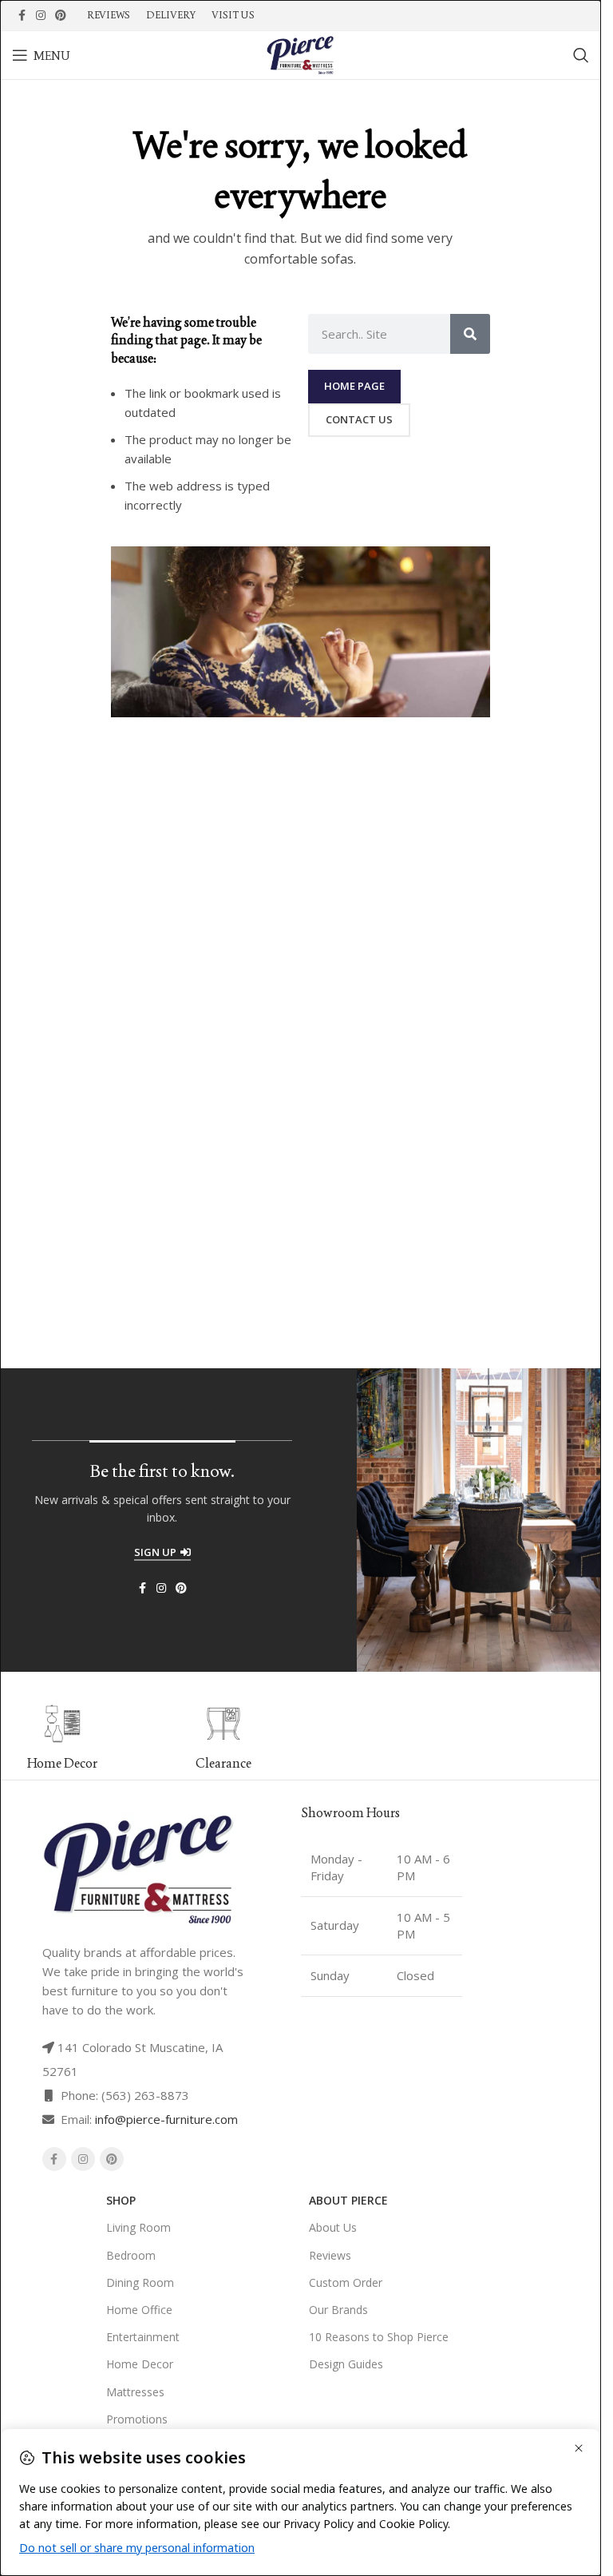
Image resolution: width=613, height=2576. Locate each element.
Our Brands (338, 2310)
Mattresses (135, 2392)
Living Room (138, 2227)
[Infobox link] (218, 1738)
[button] (307, 1737)
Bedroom (131, 2255)
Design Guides (346, 2364)
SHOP (121, 2200)
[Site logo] (300, 54)
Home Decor (140, 2364)
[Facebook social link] (22, 16)
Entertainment (143, 2337)
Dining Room (140, 2282)
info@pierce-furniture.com (166, 2119)
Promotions (137, 2419)
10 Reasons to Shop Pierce (379, 2337)
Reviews (330, 2255)
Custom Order (346, 2282)
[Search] (581, 55)
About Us (333, 2227)
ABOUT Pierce (348, 2200)
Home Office (139, 2310)
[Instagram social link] (41, 16)
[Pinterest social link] (61, 16)
